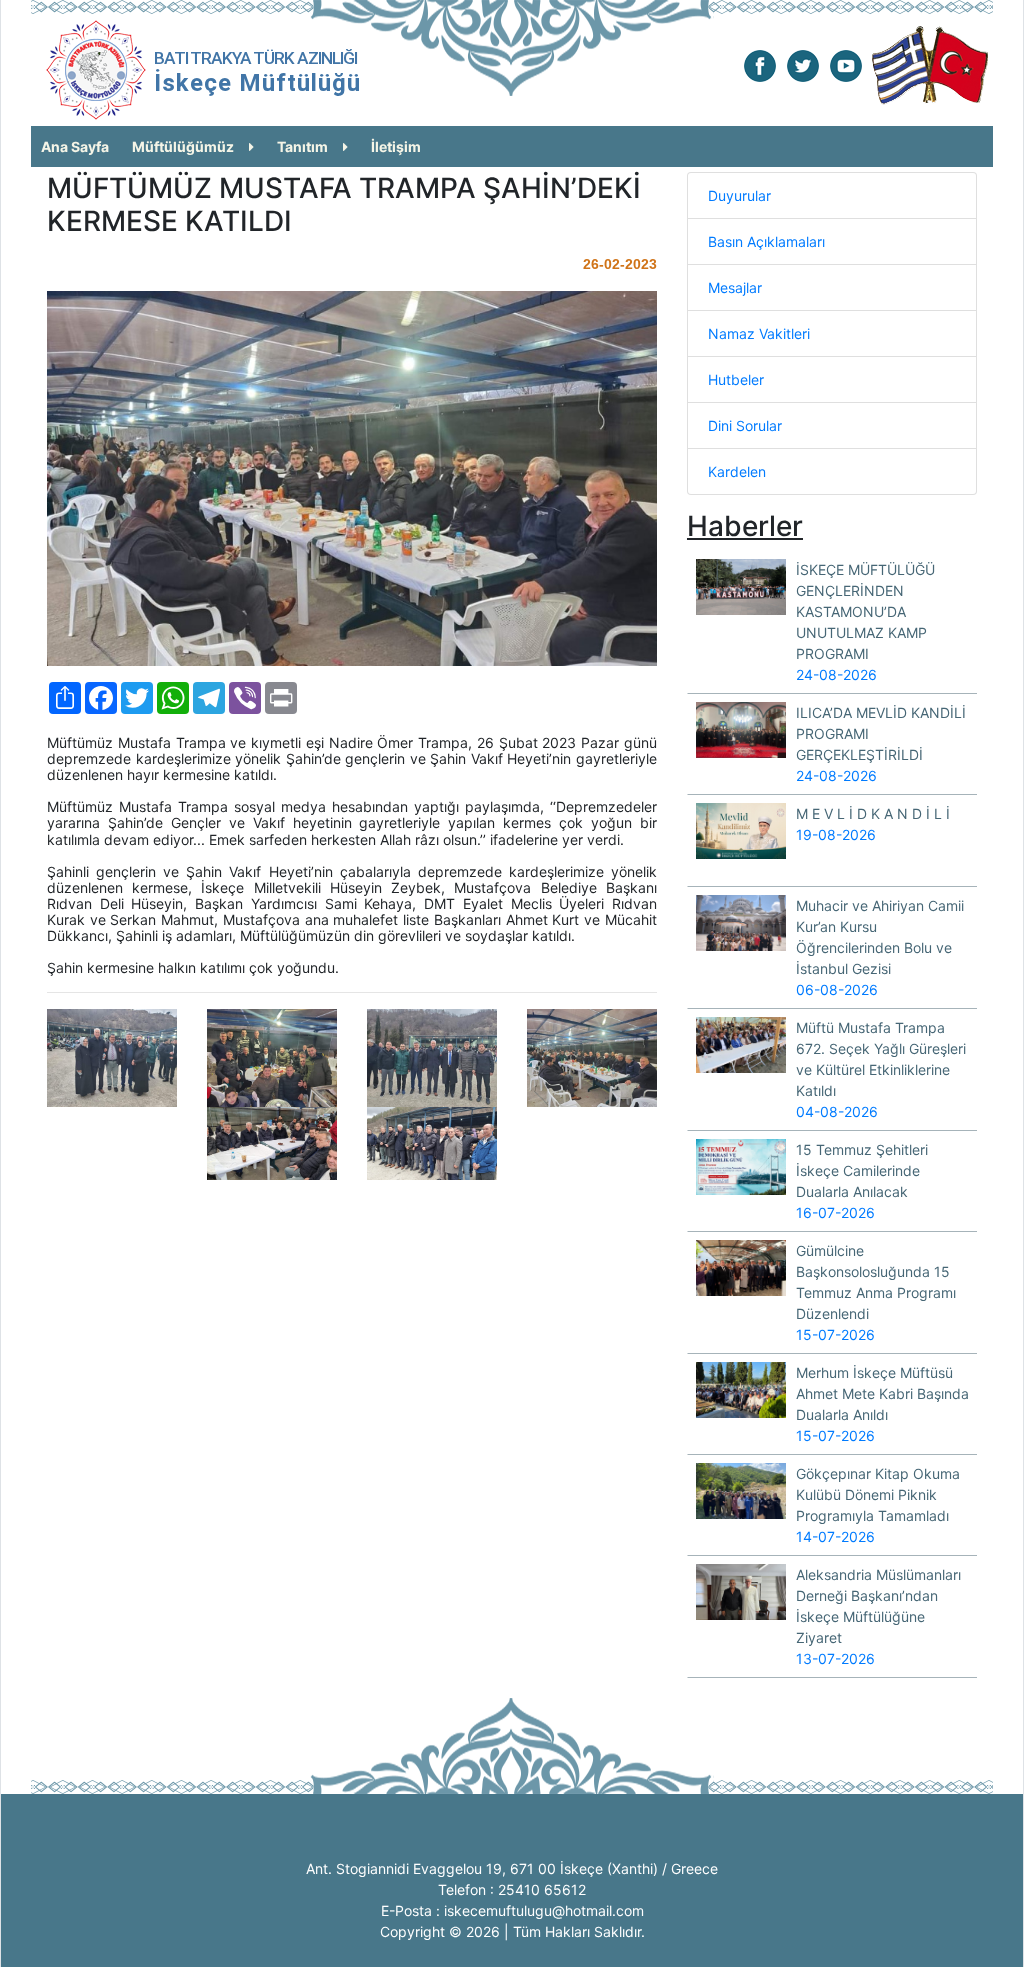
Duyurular (739, 195)
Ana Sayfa (75, 146)
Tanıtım (302, 146)
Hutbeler (736, 379)
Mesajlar (735, 287)
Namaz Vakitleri (759, 333)
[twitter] (803, 64)
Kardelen (737, 471)
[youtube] (846, 64)
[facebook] (760, 64)
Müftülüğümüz (183, 146)
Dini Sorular (745, 425)
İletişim (396, 146)
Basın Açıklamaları (766, 241)
